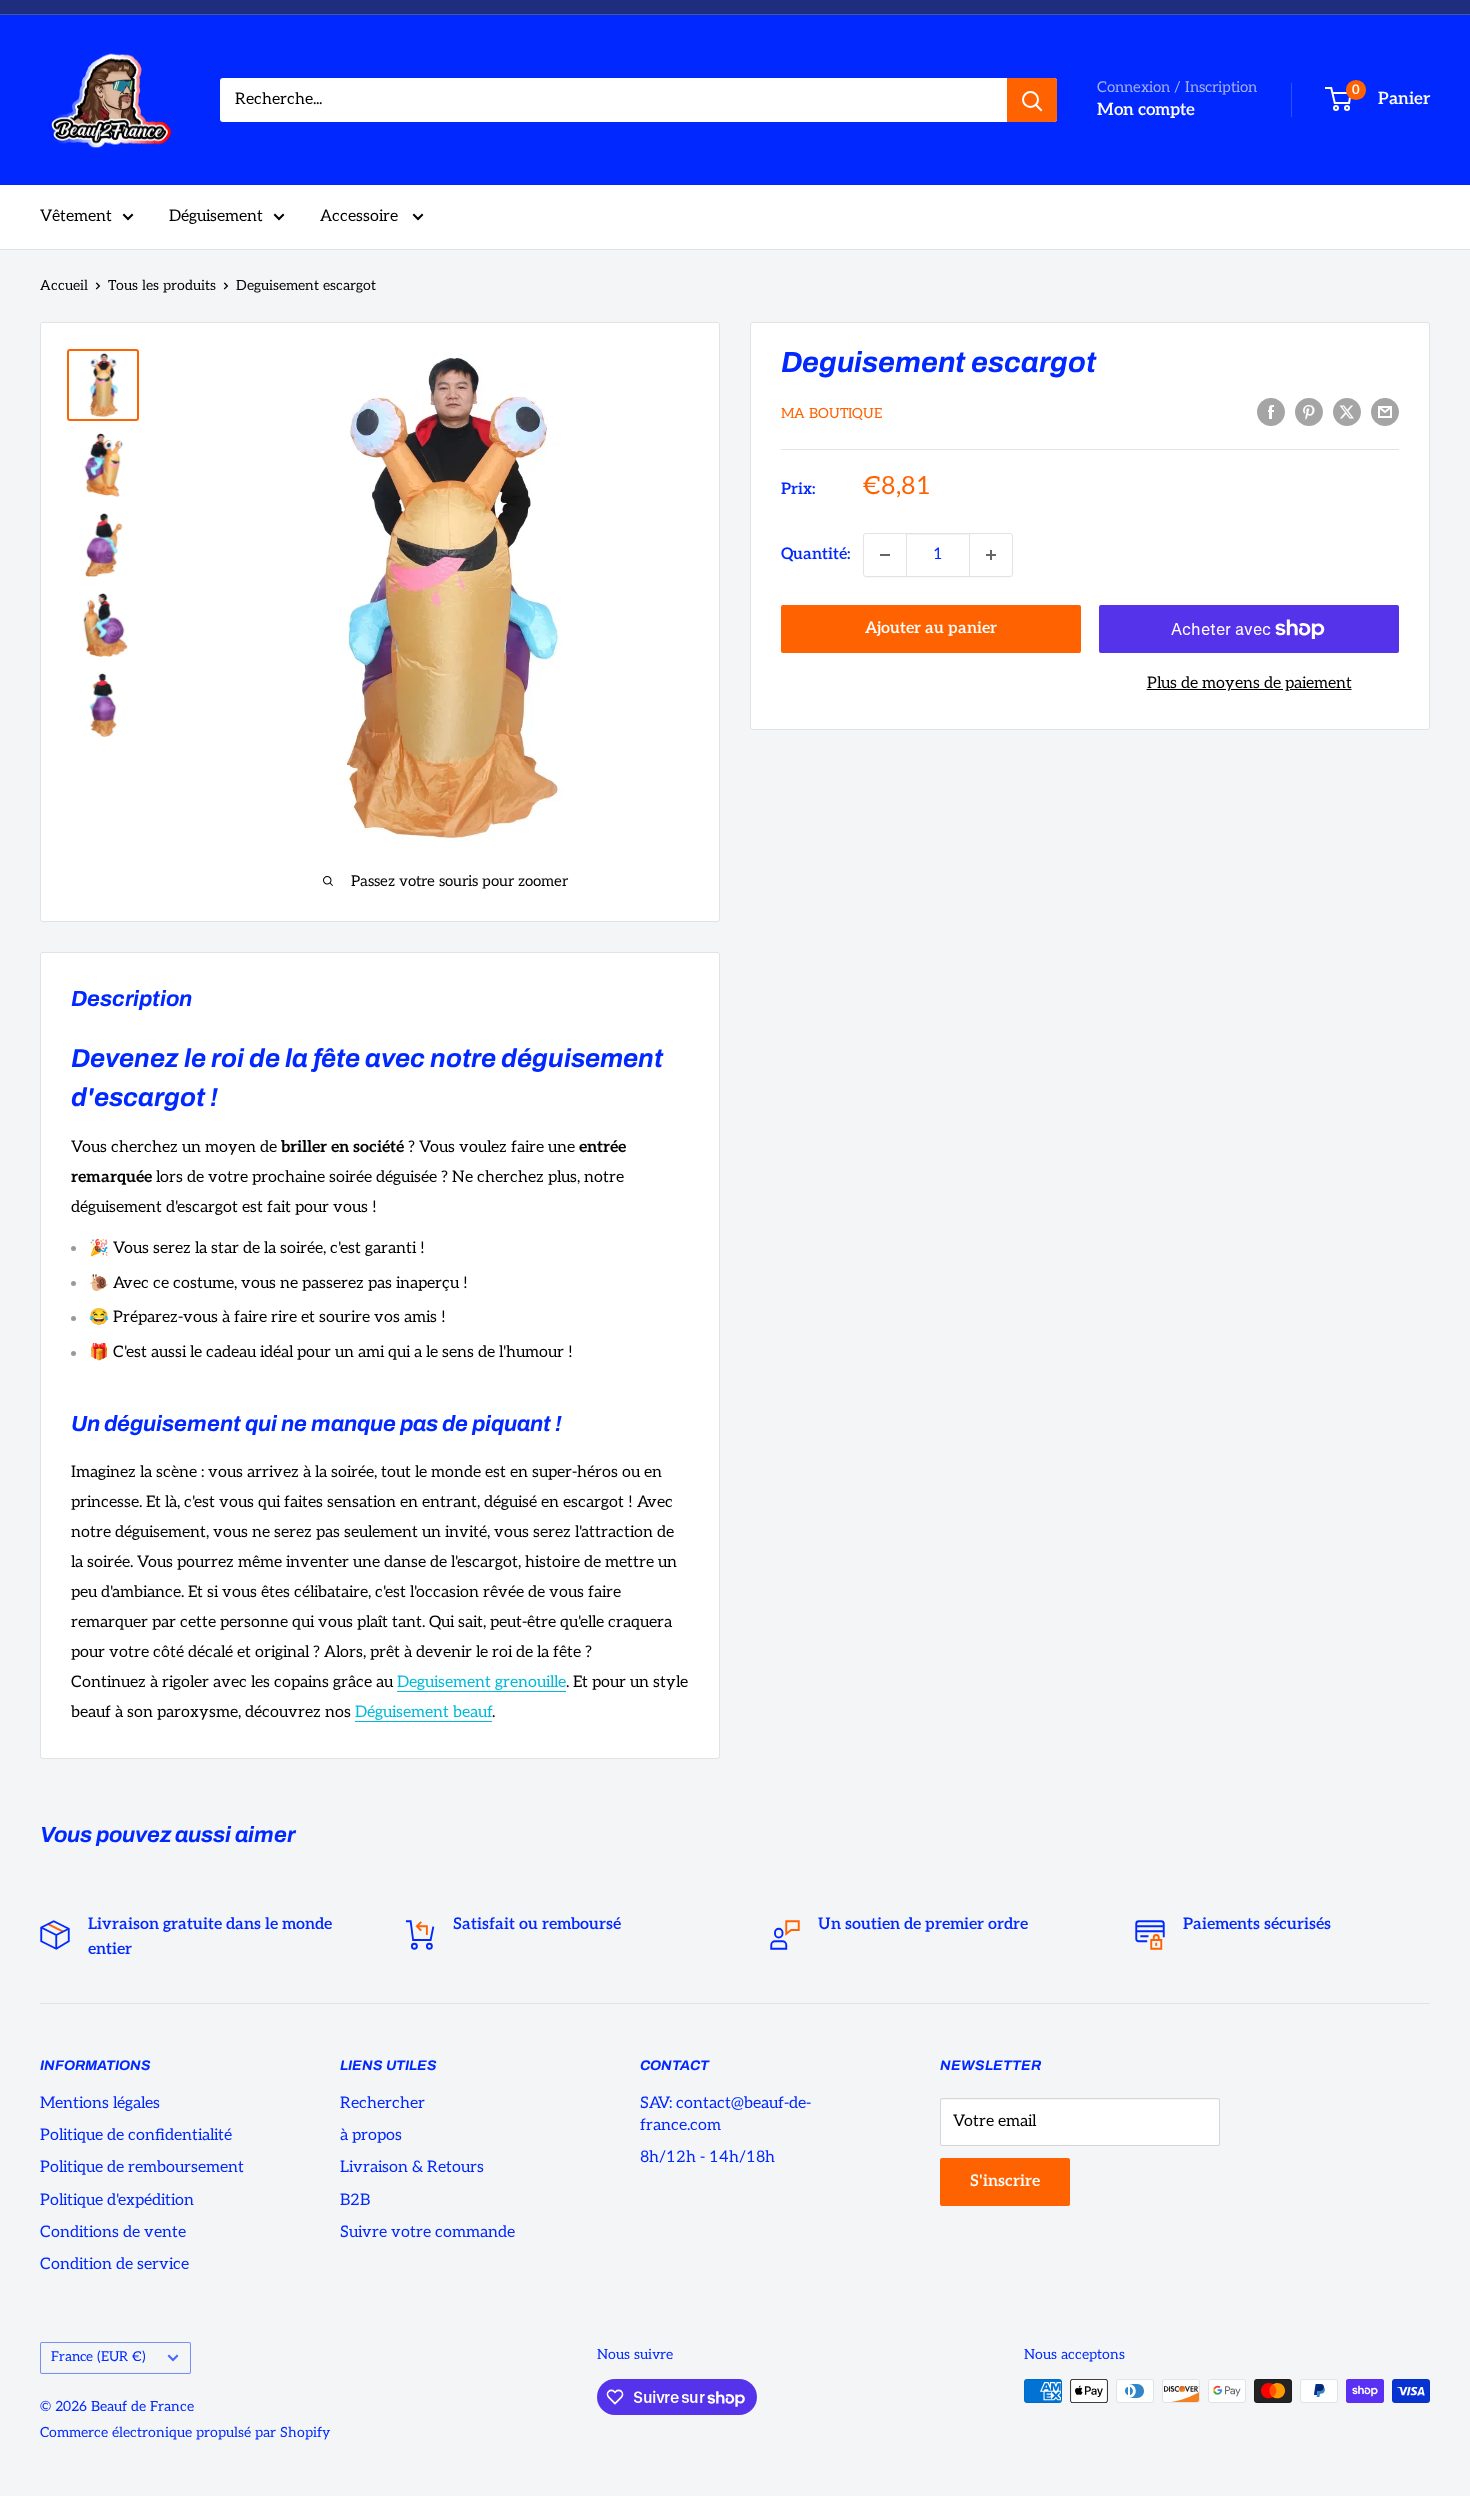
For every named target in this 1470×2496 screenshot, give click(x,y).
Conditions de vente (113, 2232)
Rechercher (382, 2103)
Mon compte (1146, 110)
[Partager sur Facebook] (1271, 412)
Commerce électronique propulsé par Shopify (185, 2432)
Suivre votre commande (427, 2232)
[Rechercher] (1032, 100)
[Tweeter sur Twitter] (1347, 412)
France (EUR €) (98, 2357)
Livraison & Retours (412, 2167)
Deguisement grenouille (481, 1682)
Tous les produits (162, 285)
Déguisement (216, 216)
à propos (371, 2135)
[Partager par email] (1385, 412)
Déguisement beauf (423, 1712)
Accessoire (361, 216)
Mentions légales (100, 2103)
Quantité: (816, 554)
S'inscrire (1005, 2181)
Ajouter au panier (931, 628)
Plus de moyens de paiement (1249, 683)
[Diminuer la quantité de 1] (885, 555)
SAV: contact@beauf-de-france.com (725, 2114)
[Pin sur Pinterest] (1309, 412)
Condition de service (114, 2264)
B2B (355, 2200)
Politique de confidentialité (136, 2135)
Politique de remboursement (142, 2167)
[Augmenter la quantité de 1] (991, 555)
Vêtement (76, 216)
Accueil (64, 285)
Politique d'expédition (117, 2200)
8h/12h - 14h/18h (707, 2157)
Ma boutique (831, 413)
